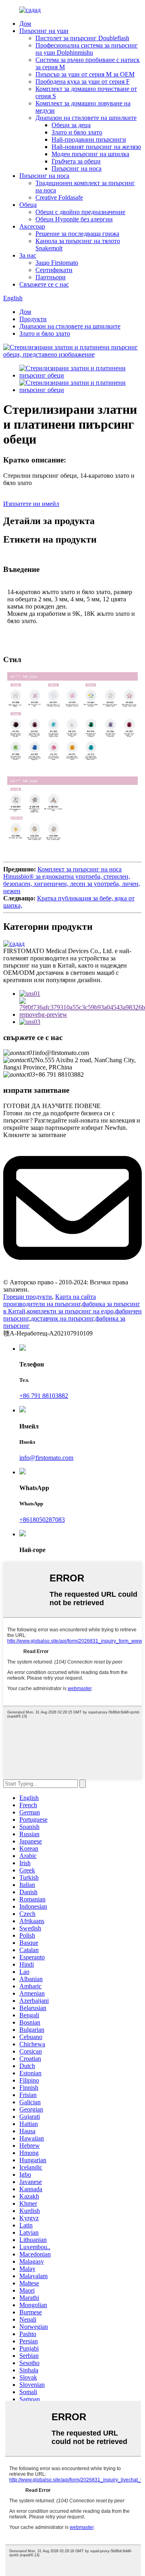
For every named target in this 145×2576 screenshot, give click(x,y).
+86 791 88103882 (44, 1396)
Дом (25, 24)
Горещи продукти (28, 1297)
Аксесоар (32, 226)
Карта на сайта (76, 1297)
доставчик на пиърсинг (62, 1318)
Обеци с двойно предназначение (80, 212)
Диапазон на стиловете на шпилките (86, 118)
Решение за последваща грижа (77, 234)
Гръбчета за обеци (76, 161)
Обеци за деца (71, 125)
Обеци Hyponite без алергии (74, 219)
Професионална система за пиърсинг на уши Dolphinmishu (87, 49)
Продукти (33, 319)
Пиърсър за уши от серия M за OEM (85, 74)
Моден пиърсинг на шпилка (90, 154)
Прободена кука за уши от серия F (83, 82)
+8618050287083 (42, 1520)
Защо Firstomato (57, 263)
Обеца (28, 205)
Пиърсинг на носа (77, 168)
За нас (28, 255)
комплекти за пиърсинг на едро (70, 1311)
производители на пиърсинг (42, 1304)
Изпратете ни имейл (31, 504)
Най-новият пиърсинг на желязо (96, 147)
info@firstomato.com (46, 1458)
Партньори (51, 277)
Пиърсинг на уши (44, 31)
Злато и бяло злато (77, 132)
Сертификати (54, 270)
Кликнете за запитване (35, 1135)
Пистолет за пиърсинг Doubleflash (82, 38)
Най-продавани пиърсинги (89, 139)
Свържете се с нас (44, 284)
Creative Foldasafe (59, 197)
